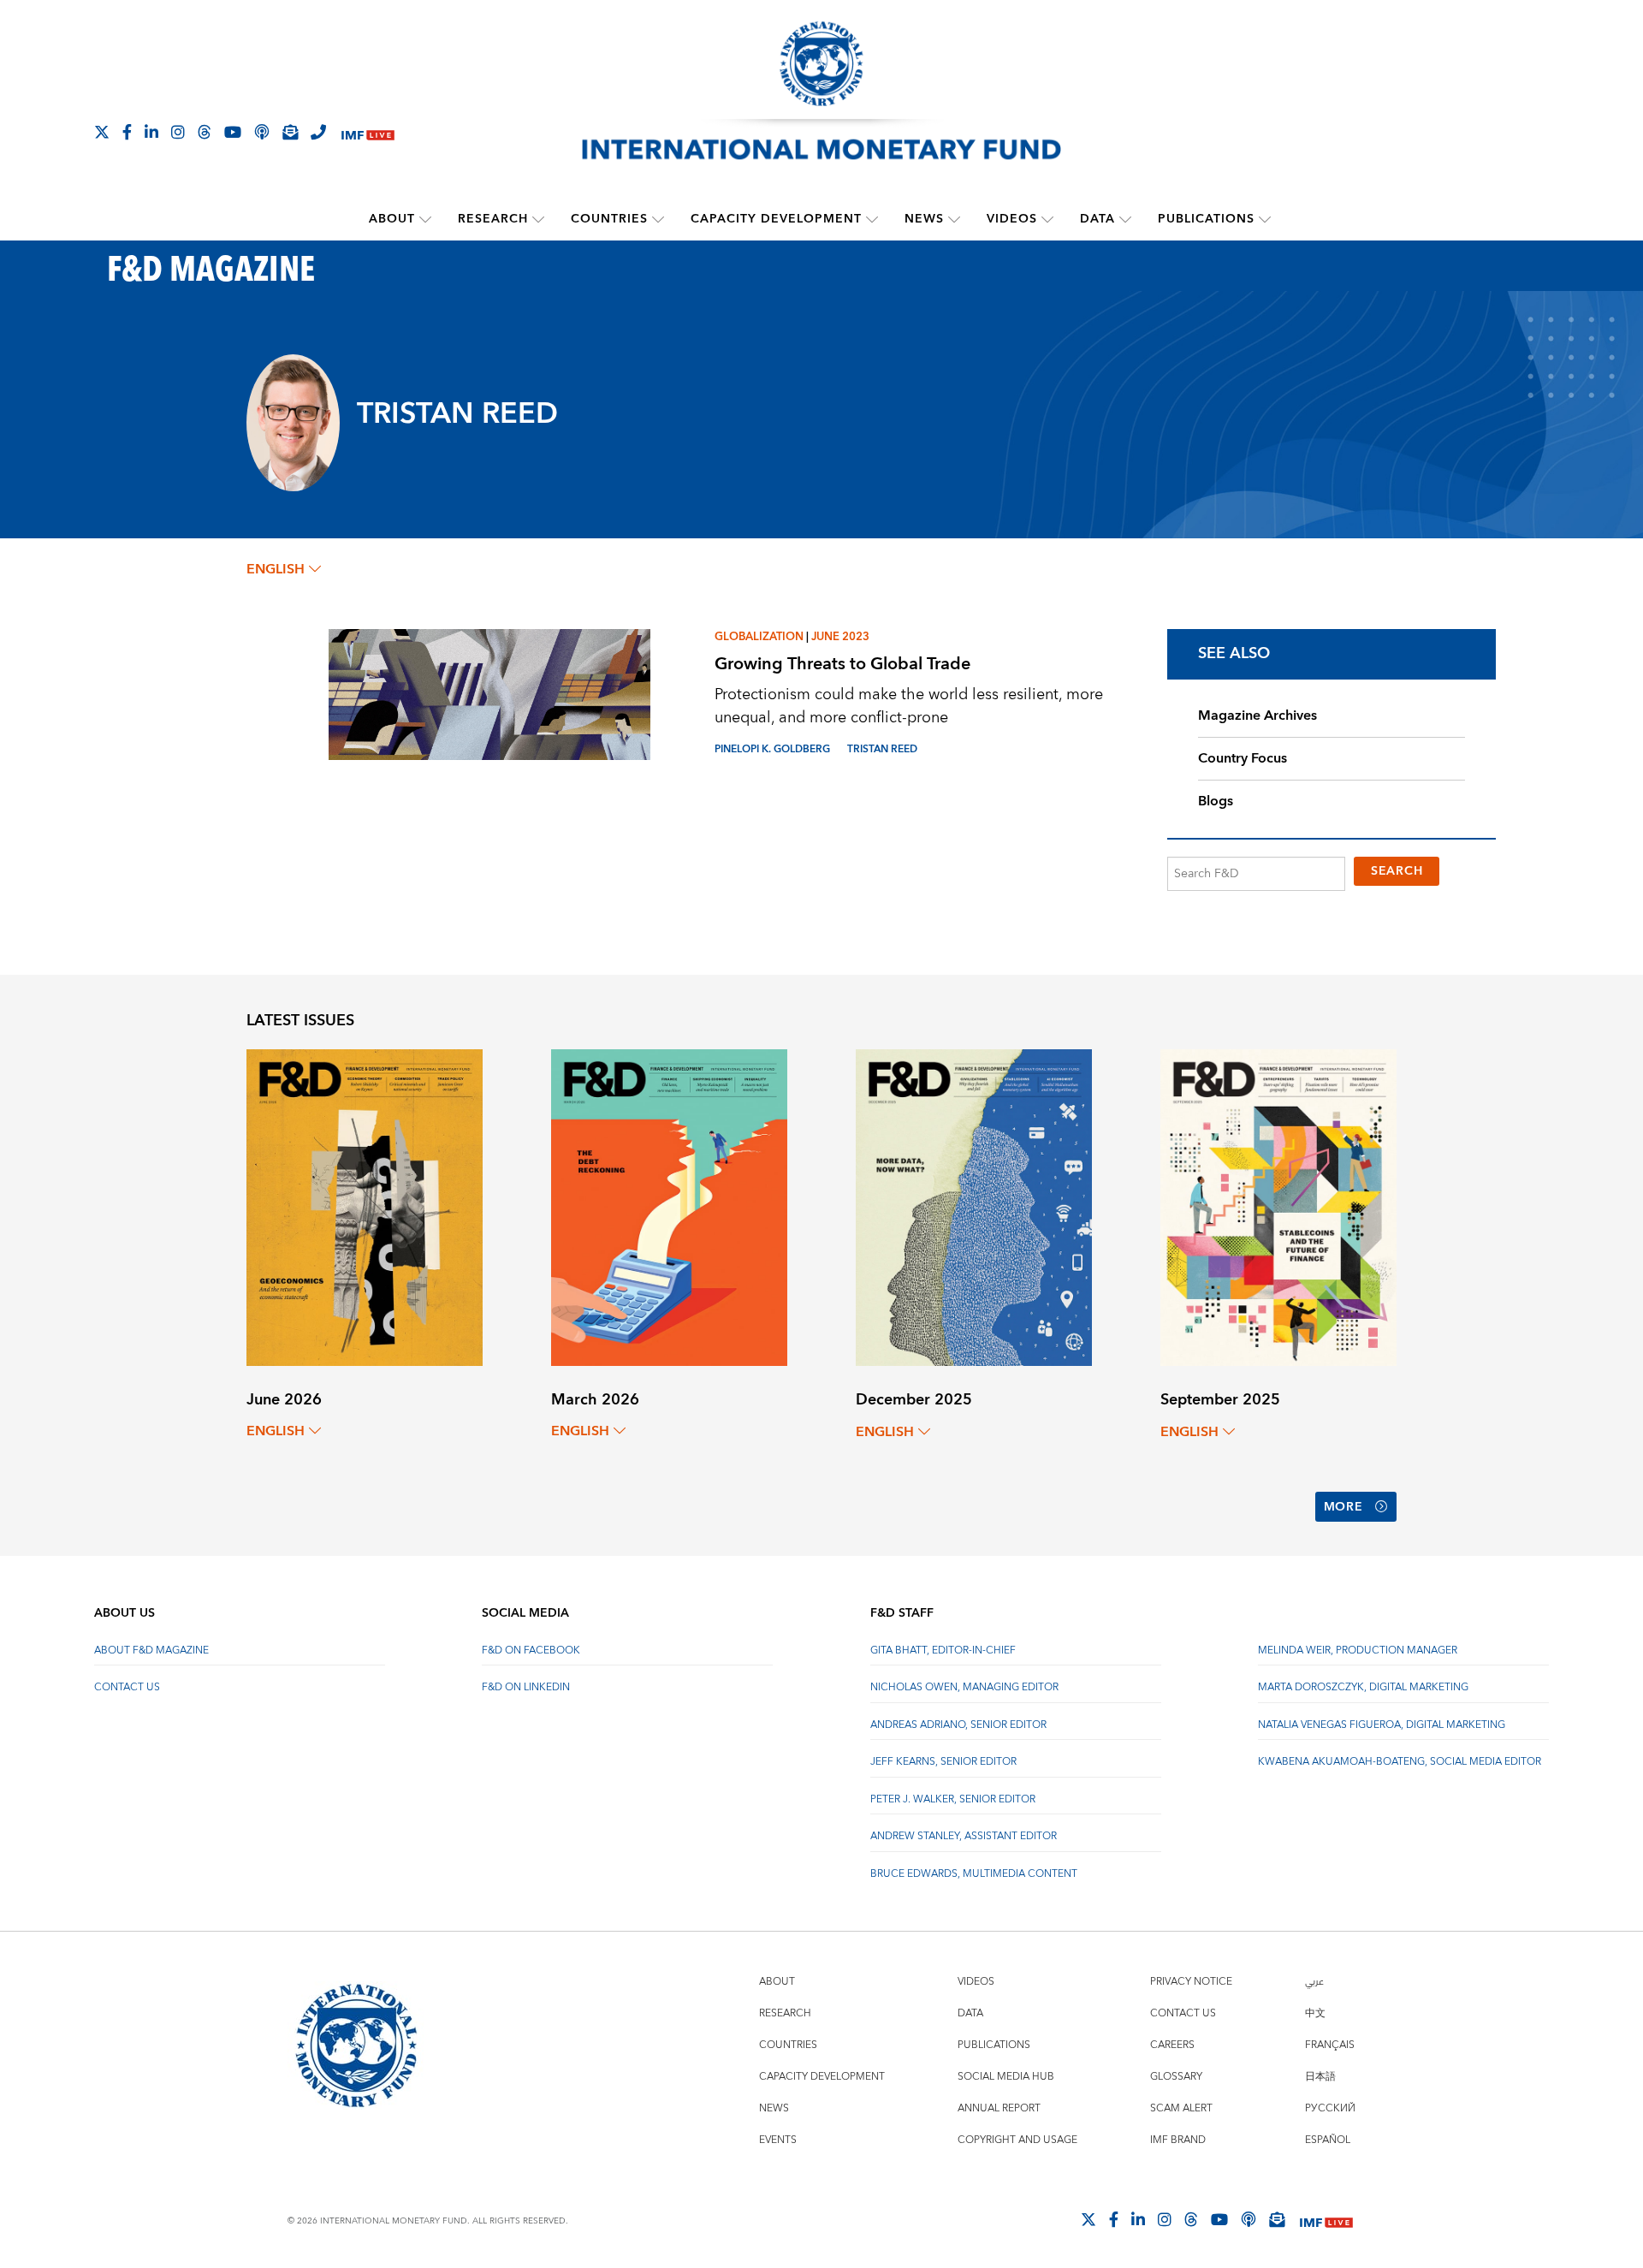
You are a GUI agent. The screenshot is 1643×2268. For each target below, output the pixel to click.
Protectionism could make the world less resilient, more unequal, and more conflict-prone (909, 706)
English (276, 569)
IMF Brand (1178, 2140)
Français (1330, 2045)
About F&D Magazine (151, 1651)
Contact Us (127, 1687)
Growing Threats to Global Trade (842, 664)
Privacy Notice (1191, 1982)
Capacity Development (776, 219)
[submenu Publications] (1265, 219)
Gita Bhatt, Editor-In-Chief (943, 1651)
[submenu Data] (1125, 219)
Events (778, 2140)
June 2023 (840, 637)
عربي (1314, 1982)
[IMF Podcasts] (1249, 2219)
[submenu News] (954, 219)
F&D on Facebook (531, 1651)
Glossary (1176, 2077)
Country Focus (1243, 758)
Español (1328, 2140)
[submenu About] (425, 219)
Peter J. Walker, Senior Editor (953, 1799)
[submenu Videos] (1047, 219)
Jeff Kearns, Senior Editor (943, 1762)
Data (1097, 219)
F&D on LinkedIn (526, 1687)
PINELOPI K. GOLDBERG (772, 749)
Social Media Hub (1006, 2077)
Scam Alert (1181, 2108)
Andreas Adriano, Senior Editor (958, 1725)
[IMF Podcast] (262, 132)
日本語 (1320, 2077)
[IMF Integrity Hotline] (318, 132)
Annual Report (999, 2108)
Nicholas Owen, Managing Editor (964, 1687)
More (1343, 1507)
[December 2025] (974, 1206)
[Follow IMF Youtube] (233, 132)
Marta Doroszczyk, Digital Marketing (1363, 1687)
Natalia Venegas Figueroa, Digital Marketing (1382, 1725)
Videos (1012, 219)
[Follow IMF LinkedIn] (151, 132)
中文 (1315, 2013)
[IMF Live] (368, 133)
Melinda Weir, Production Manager (1358, 1651)
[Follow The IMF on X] (102, 132)
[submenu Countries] (658, 219)
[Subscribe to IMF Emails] (290, 132)
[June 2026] (365, 1206)
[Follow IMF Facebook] (127, 132)
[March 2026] (669, 1206)
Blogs (1216, 801)
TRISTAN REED (882, 749)
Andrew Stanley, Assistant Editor (964, 1836)
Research (493, 219)
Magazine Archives (1257, 715)
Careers (1172, 2045)
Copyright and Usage (1017, 2140)
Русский (1330, 2108)
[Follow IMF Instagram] (178, 132)
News (924, 219)
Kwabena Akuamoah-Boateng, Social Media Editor (1400, 1762)
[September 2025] (1278, 1206)
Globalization (759, 637)
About (392, 219)
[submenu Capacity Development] (872, 219)
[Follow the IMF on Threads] (205, 132)
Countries (609, 219)
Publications (1206, 219)
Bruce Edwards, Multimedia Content (974, 1874)
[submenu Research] (538, 219)
